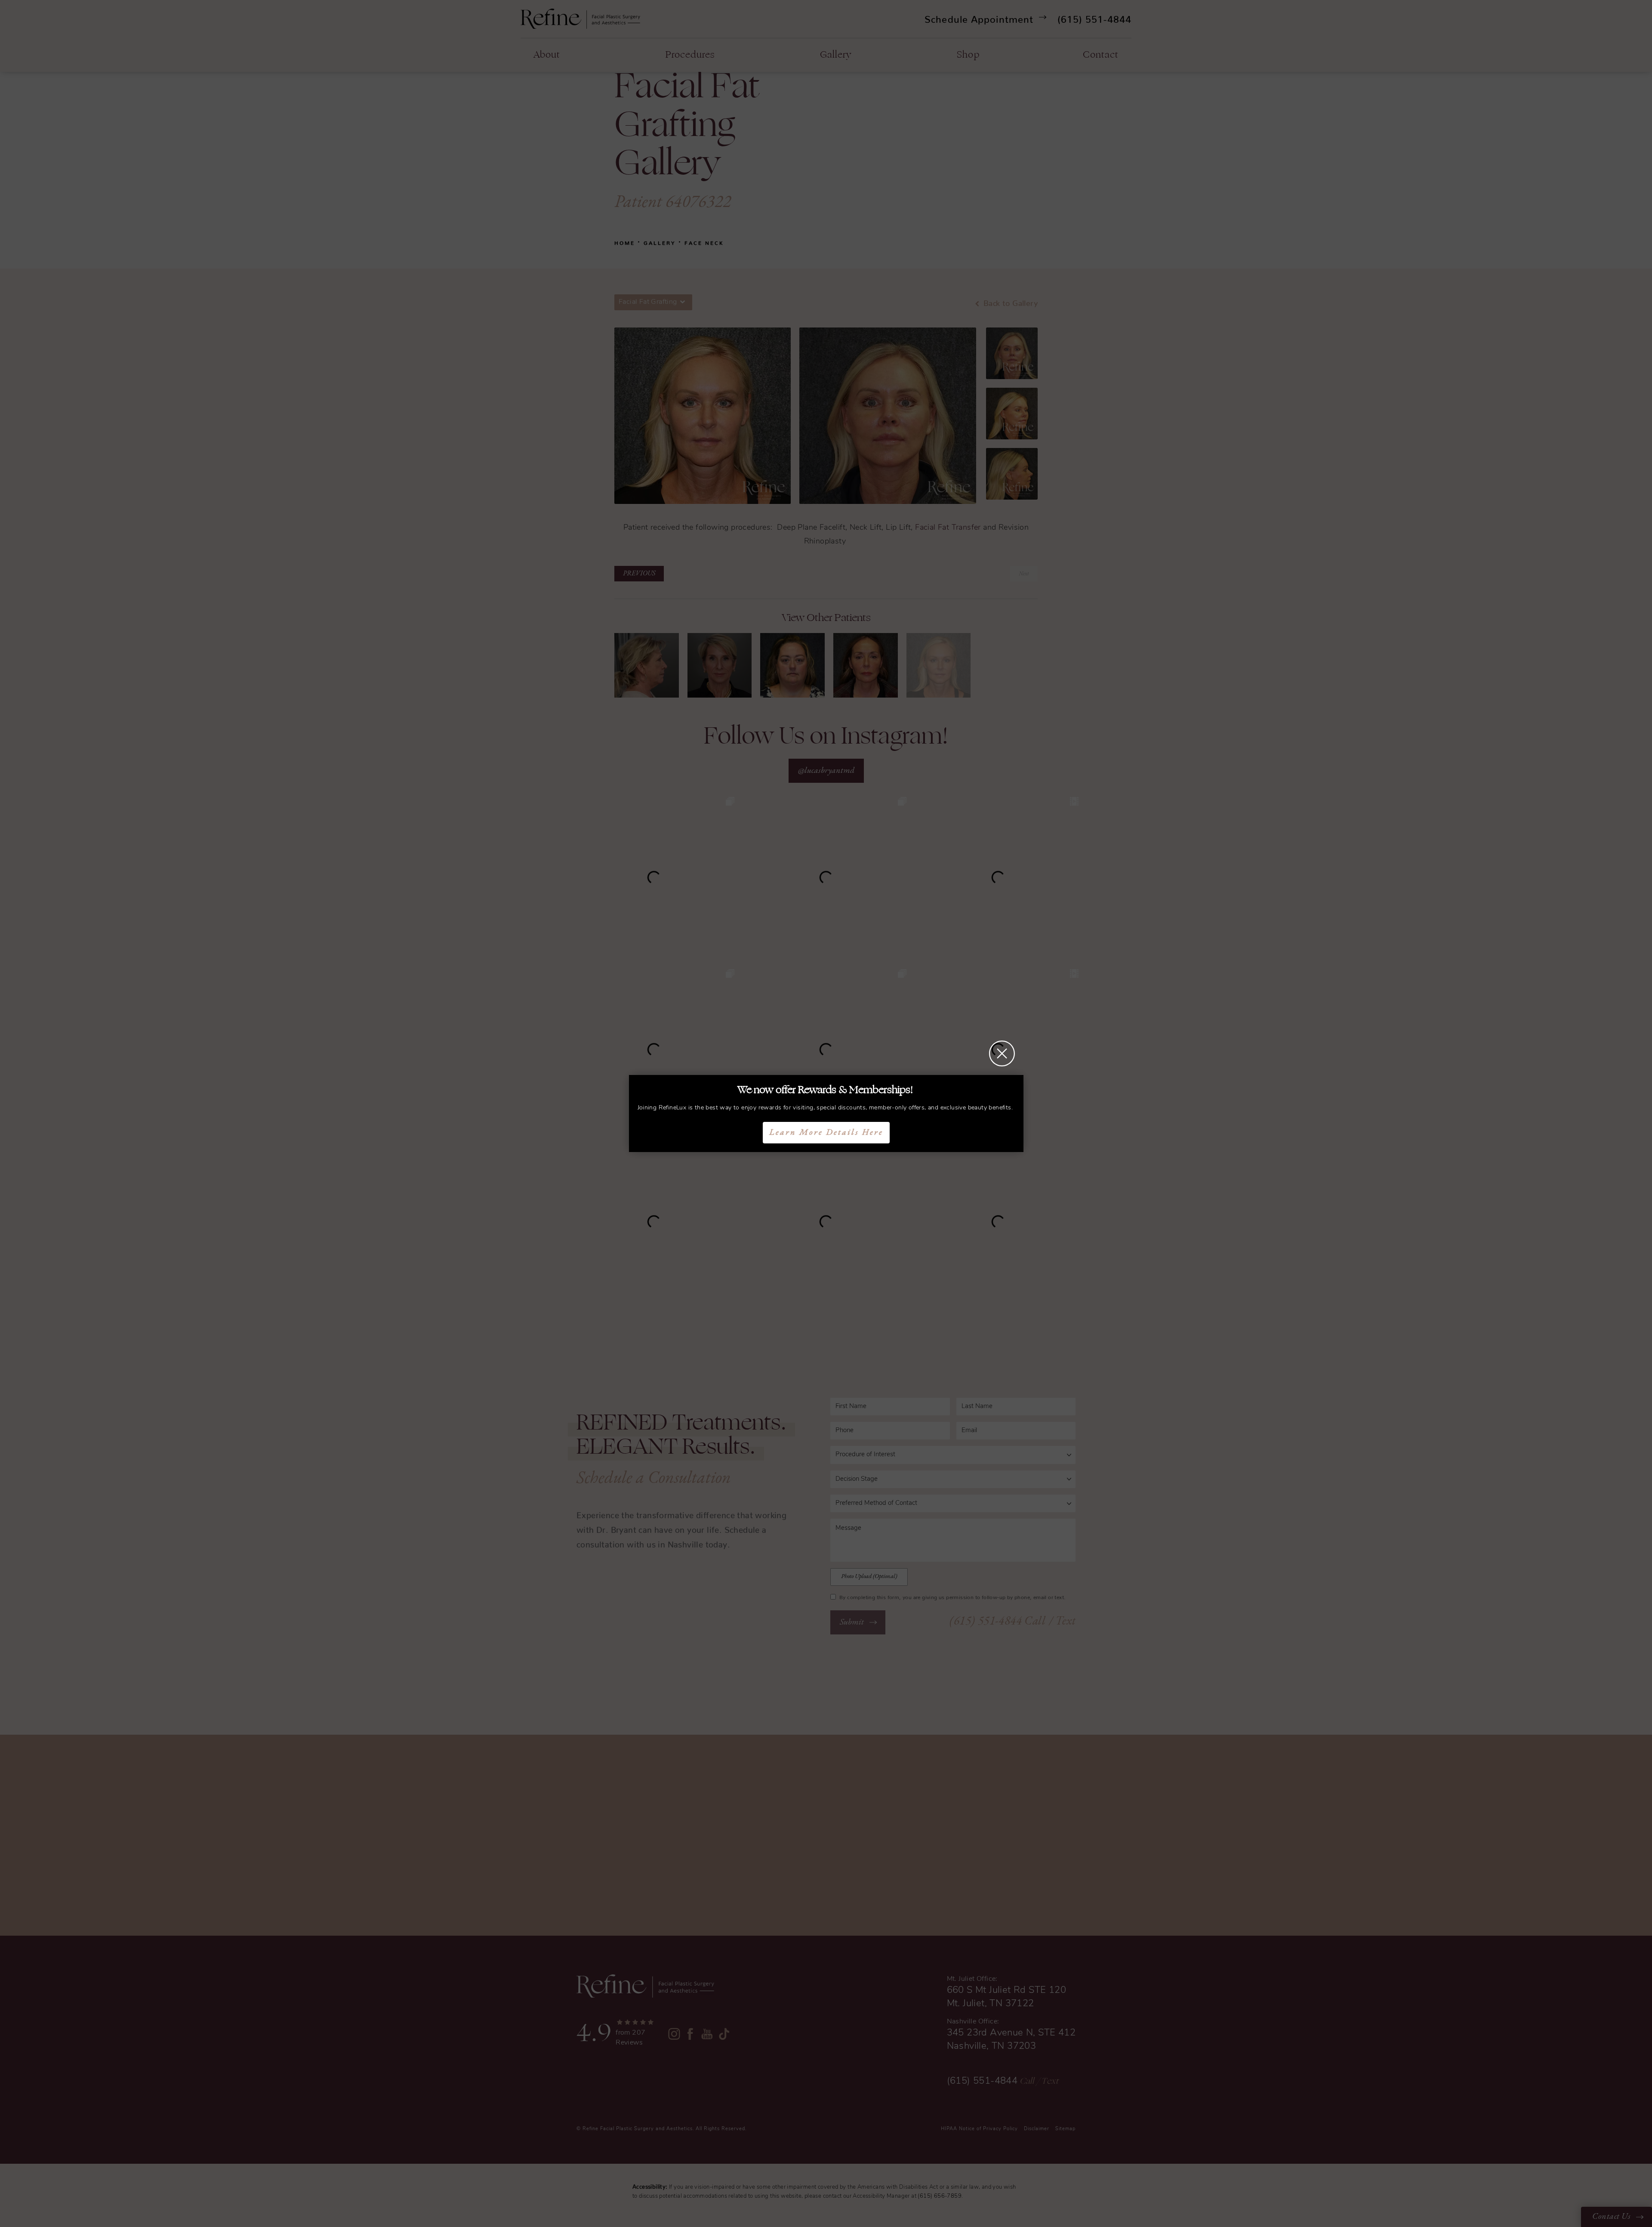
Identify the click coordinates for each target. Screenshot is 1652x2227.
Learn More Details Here (826, 1133)
